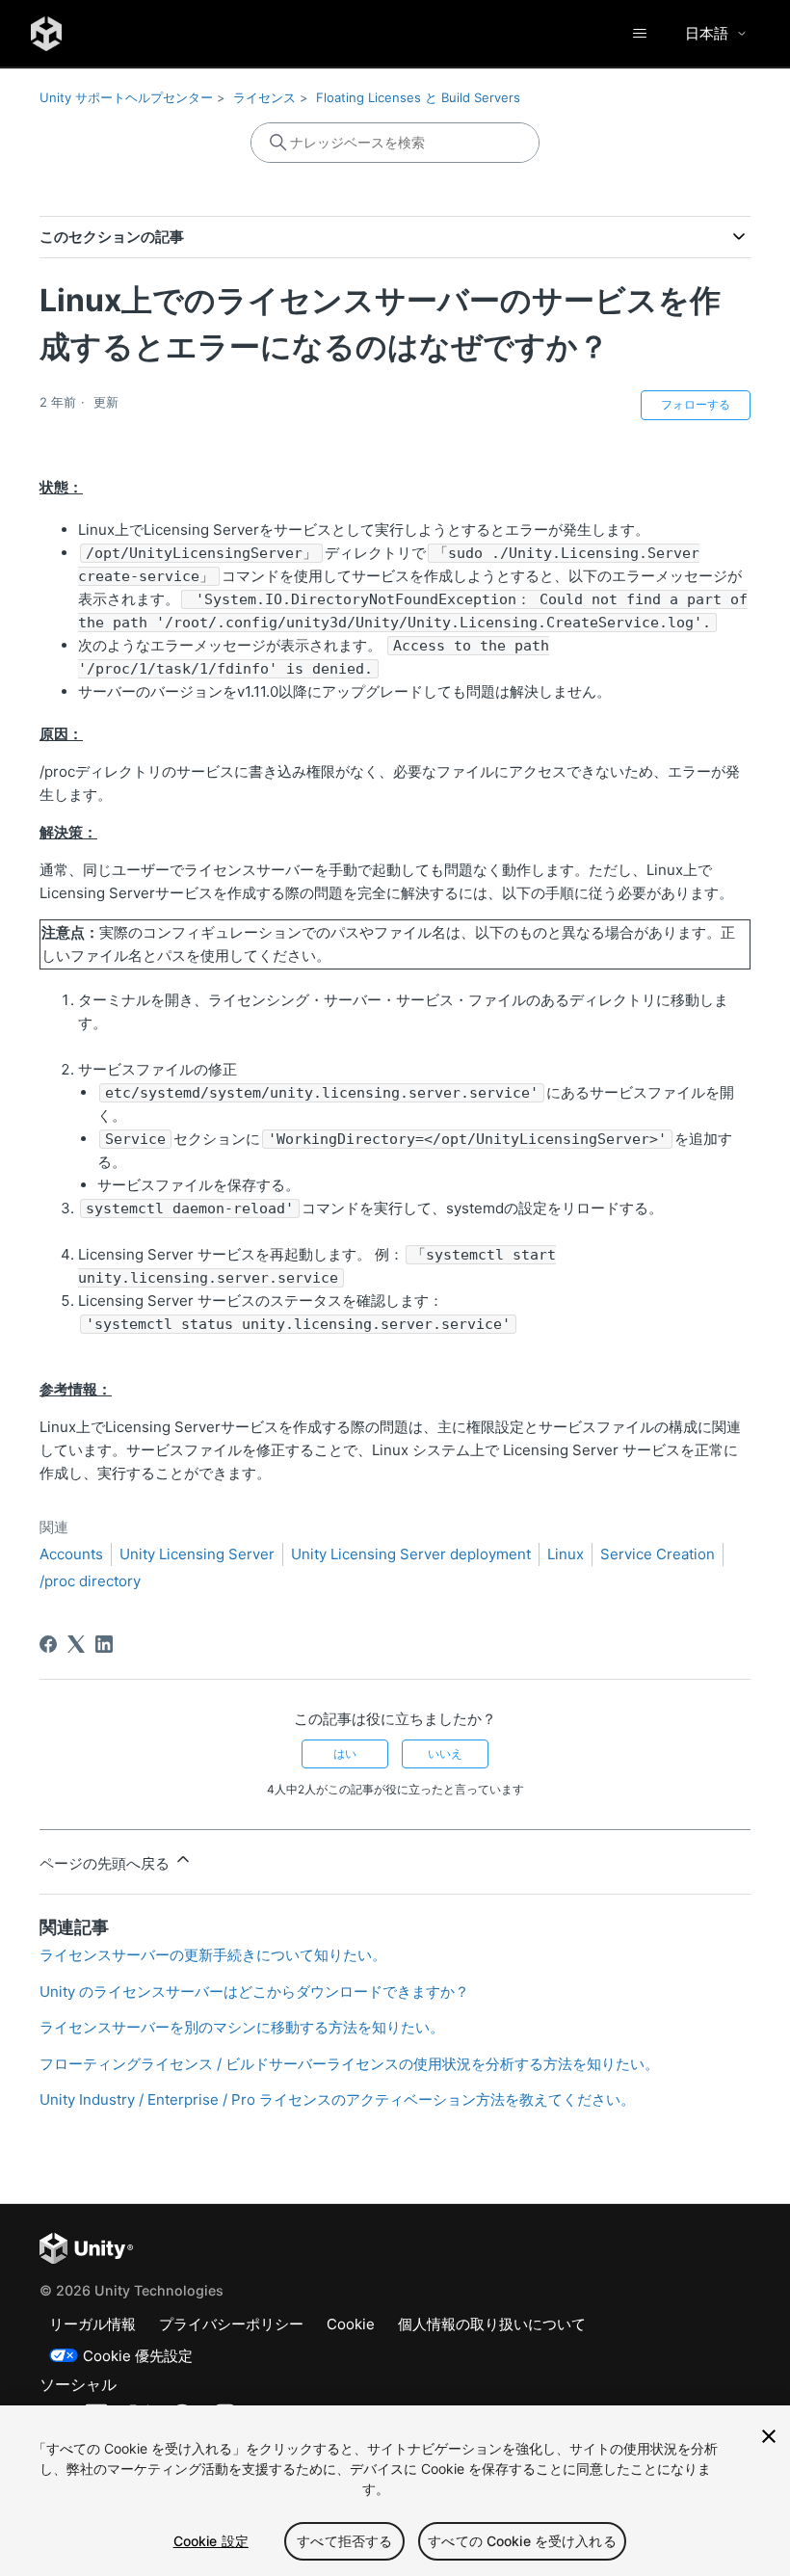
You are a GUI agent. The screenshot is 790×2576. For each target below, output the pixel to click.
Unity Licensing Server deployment (411, 1554)
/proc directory (90, 1581)
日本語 (707, 33)
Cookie (351, 2324)
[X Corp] (76, 1644)
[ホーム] (46, 34)
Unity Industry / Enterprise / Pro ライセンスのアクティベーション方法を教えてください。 (337, 2099)
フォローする (696, 404)
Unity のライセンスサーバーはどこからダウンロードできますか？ (254, 1992)
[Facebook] (48, 1644)
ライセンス (264, 97)
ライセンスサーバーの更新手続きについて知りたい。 (213, 1955)
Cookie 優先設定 (138, 2356)
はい (345, 1753)
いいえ (445, 1753)
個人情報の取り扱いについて (492, 2324)
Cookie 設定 (211, 2541)
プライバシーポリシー (231, 2324)
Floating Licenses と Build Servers (418, 97)
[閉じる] (769, 2436)
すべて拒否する (344, 2541)
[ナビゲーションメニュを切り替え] (639, 34)
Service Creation (658, 1554)
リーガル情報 (92, 2324)
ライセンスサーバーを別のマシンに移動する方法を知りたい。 (242, 2027)
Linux (566, 1554)
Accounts (71, 1554)
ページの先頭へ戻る (106, 1863)
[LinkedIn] (104, 1644)
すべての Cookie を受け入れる (522, 2541)
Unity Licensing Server (197, 1554)
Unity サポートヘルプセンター (126, 97)
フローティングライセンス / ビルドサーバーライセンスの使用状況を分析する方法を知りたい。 (349, 2064)
